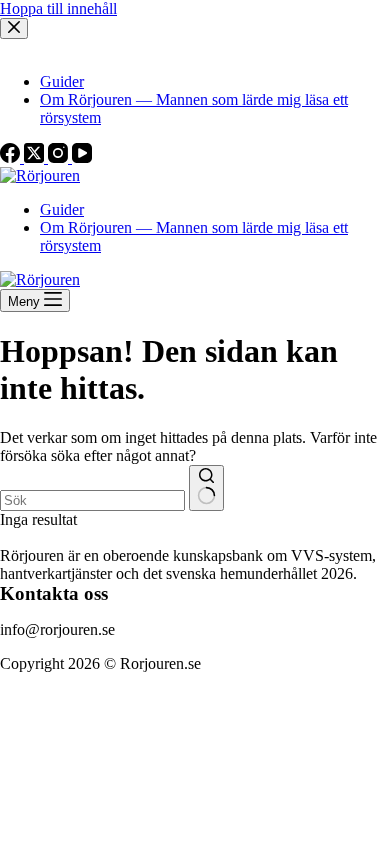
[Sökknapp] (206, 488)
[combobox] (92, 500)
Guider (62, 209)
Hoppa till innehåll (58, 8)
